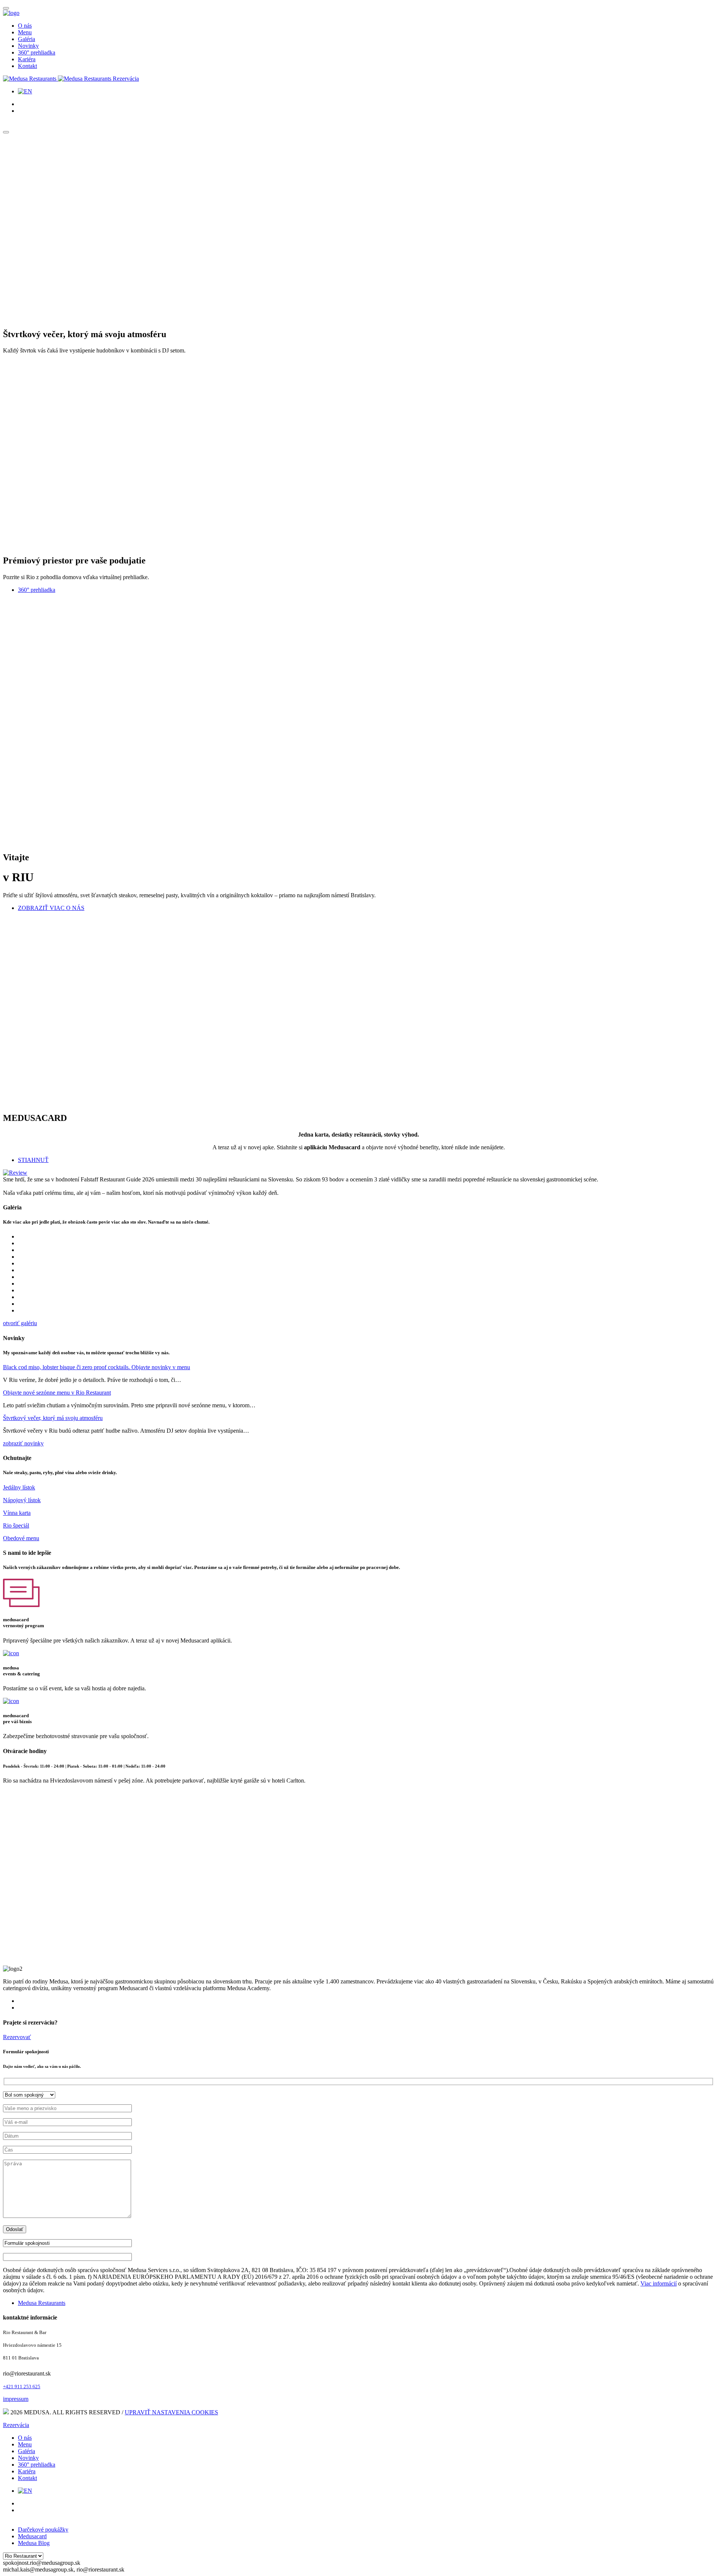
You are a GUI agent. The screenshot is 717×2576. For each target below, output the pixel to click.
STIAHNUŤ (33, 1160)
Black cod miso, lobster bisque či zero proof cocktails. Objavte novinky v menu (97, 1367)
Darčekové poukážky (43, 2530)
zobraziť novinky (23, 1443)
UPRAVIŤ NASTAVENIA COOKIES (171, 2412)
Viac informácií (659, 2283)
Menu (25, 32)
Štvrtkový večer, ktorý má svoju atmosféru (53, 1418)
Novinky (28, 46)
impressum (16, 2399)
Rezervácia (126, 79)
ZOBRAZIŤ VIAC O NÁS (51, 908)
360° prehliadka (37, 52)
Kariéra (27, 59)
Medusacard (32, 2536)
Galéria (27, 39)
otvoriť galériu (20, 1323)
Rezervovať (17, 2037)
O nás (25, 26)
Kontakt (27, 66)
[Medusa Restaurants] (58, 79)
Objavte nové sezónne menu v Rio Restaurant (57, 1393)
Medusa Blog (34, 2543)
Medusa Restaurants (42, 2303)
